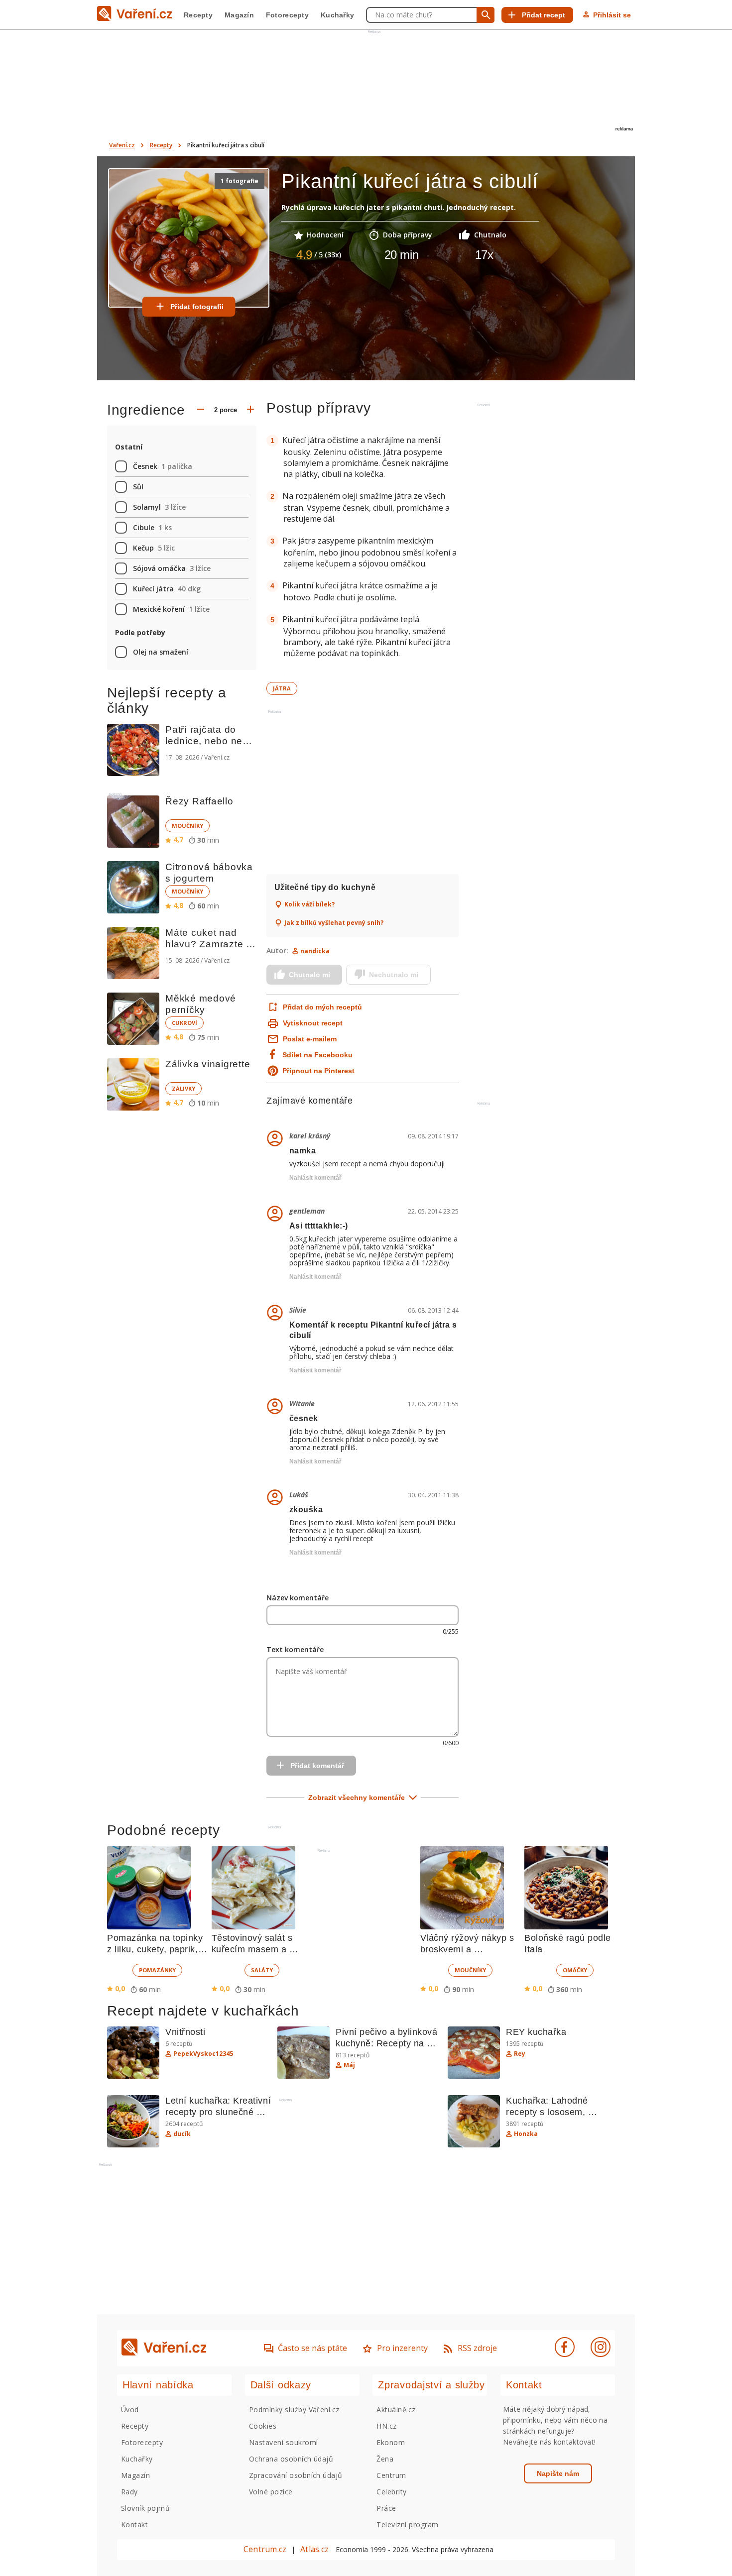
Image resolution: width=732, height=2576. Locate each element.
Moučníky (187, 826)
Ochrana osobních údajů (291, 2459)
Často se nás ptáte (312, 2348)
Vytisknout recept (313, 1023)
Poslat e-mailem (310, 1039)
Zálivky (183, 1088)
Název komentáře (298, 1598)
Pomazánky (157, 1970)
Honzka (526, 2134)
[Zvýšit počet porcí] (250, 410)
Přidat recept (544, 15)
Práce (386, 2508)
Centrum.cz (265, 2549)
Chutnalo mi (309, 975)
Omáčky (575, 1970)
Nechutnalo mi (394, 975)
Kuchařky (337, 15)
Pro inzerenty (402, 2348)
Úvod (130, 2409)
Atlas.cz (314, 2549)
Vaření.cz (122, 145)
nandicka (315, 951)
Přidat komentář (317, 1766)
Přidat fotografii (197, 307)
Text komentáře (295, 1649)
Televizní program (407, 2524)
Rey (520, 2054)
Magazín (239, 15)
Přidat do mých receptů (321, 1007)
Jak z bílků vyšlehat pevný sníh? (334, 923)
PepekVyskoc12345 (203, 2054)
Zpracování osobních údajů (296, 2475)
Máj (349, 2065)
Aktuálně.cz (396, 2409)
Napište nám (558, 2473)
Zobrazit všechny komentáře (357, 1797)
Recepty (198, 15)
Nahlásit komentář (315, 1178)
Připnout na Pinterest (318, 1071)
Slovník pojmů (145, 2508)
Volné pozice (271, 2492)
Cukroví (184, 1023)
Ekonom (391, 2442)
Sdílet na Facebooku (317, 1055)
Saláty (262, 1970)
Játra (282, 688)
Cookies (263, 2426)
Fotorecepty (287, 15)
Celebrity (391, 2492)
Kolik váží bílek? (309, 904)
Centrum (391, 2475)
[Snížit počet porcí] (201, 410)
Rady (129, 2492)
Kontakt (134, 2524)
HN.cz (386, 2426)
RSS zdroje (477, 2348)
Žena (385, 2459)
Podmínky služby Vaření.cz (294, 2409)
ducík (182, 2134)
